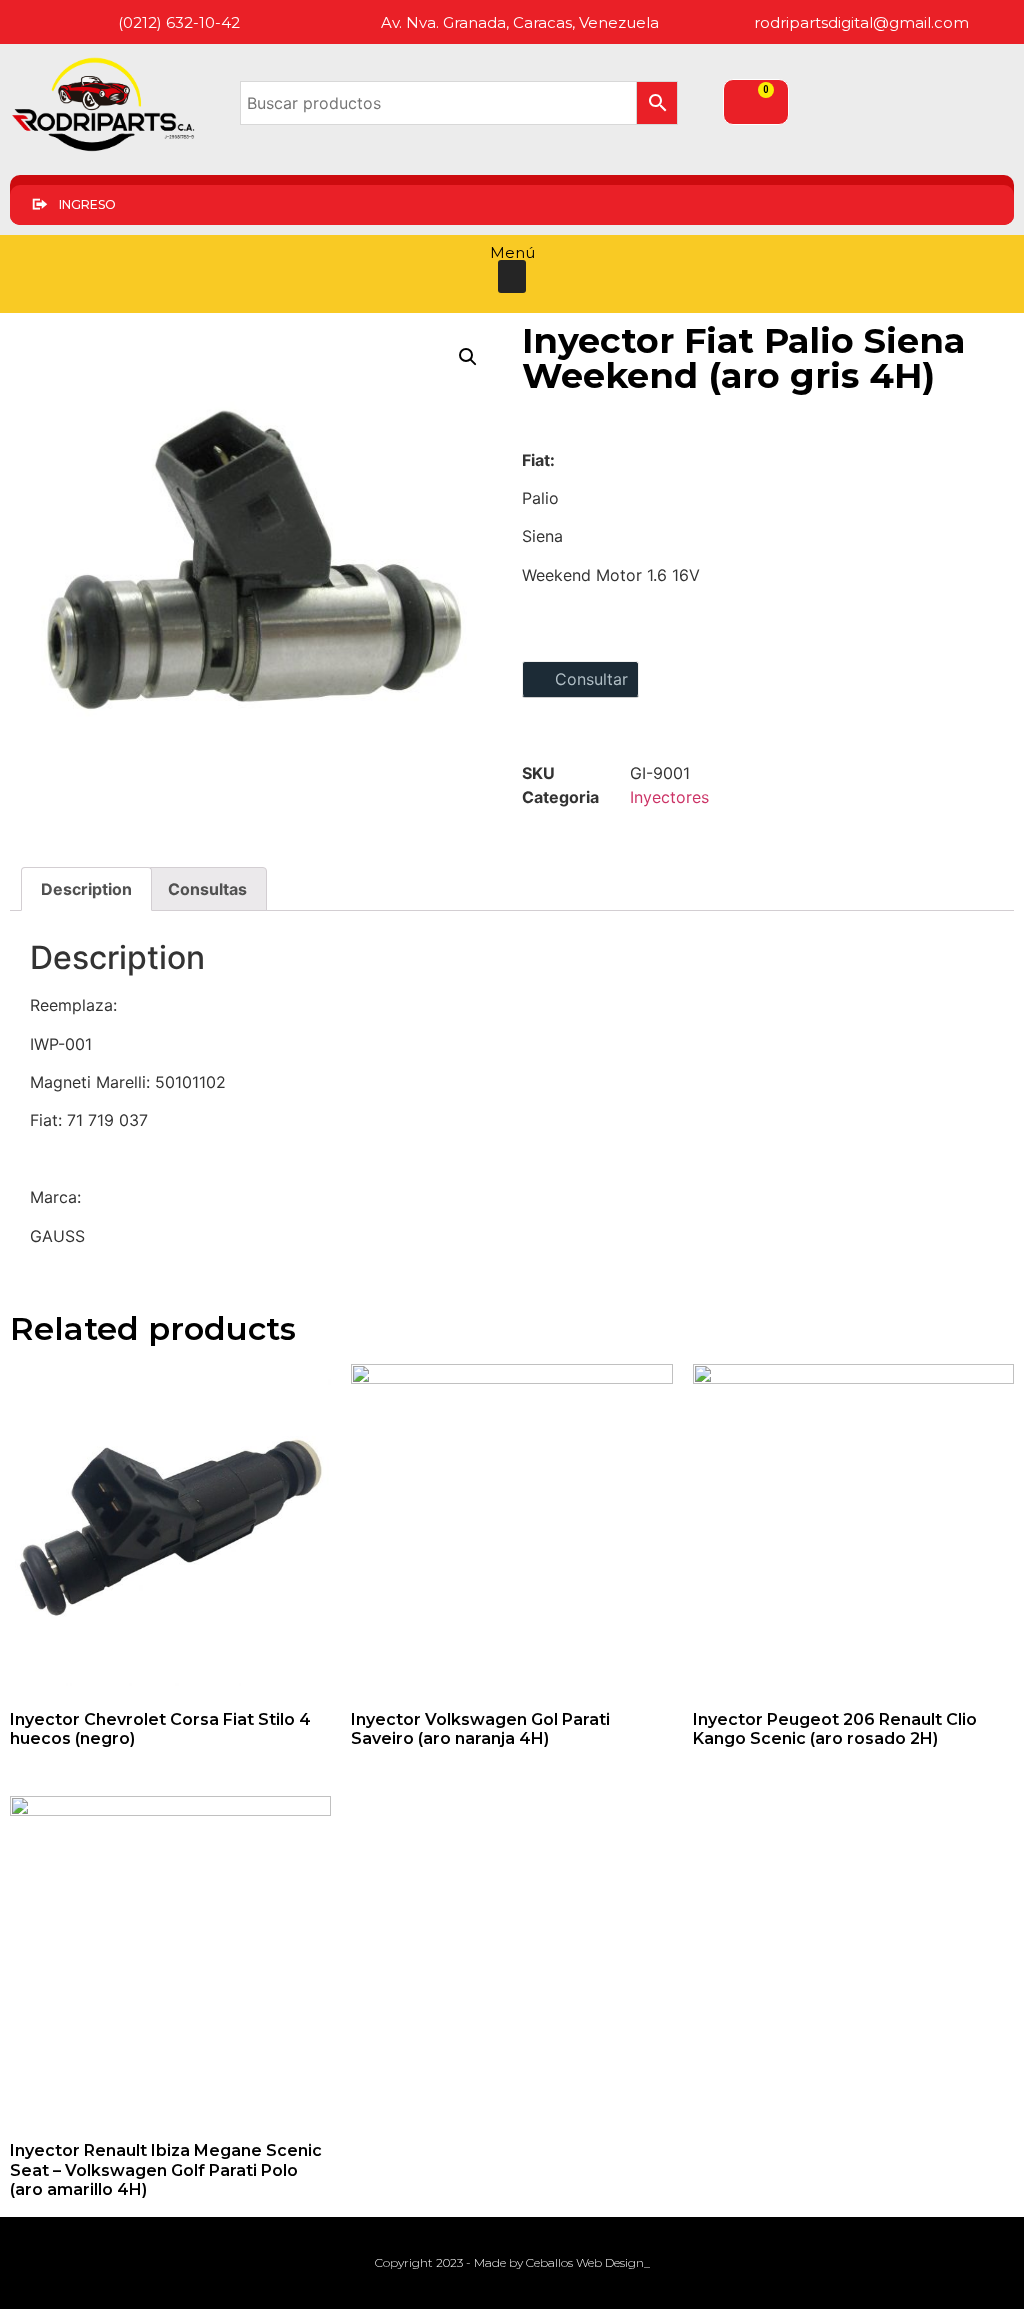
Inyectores (669, 797)
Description (86, 889)
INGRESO (87, 204)
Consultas (207, 889)
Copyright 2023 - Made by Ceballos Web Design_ (512, 2262)
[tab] (86, 889)
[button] (512, 276)
